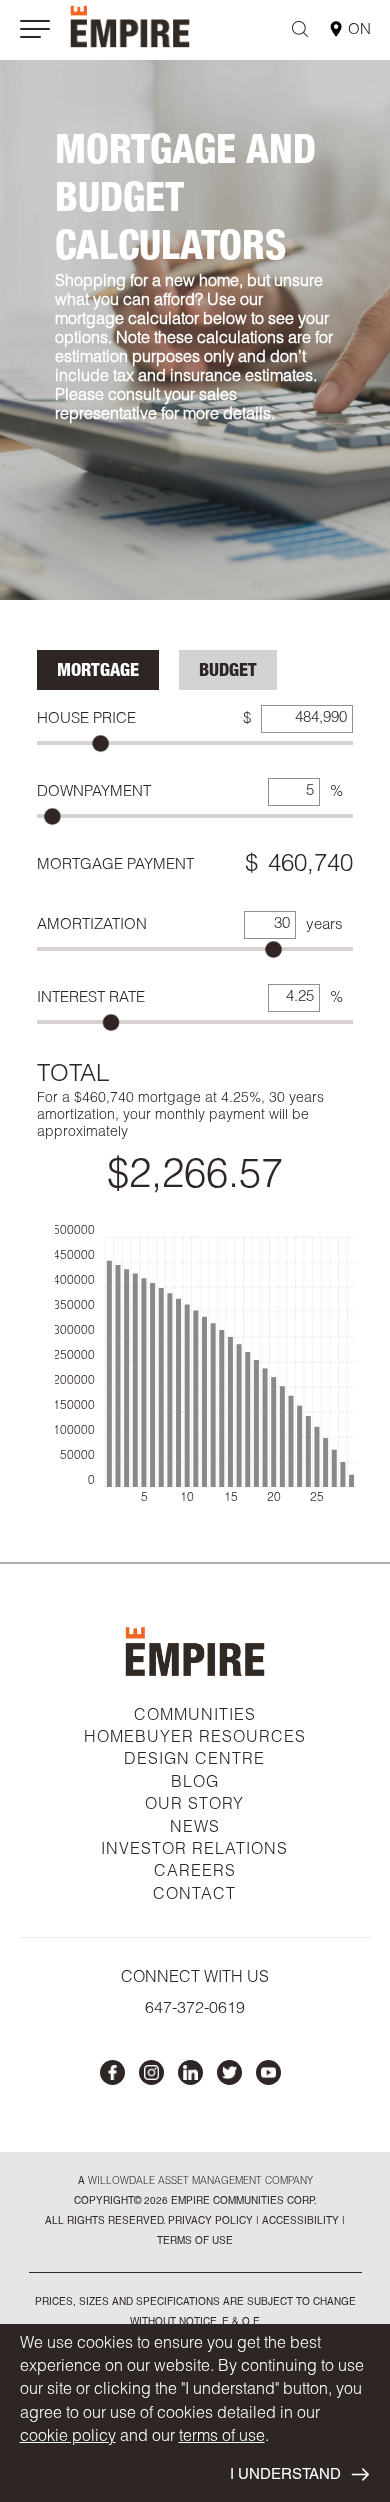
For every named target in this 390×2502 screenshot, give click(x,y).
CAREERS (195, 1873)
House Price (86, 719)
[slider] (100, 743)
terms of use (222, 2438)
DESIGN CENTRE (194, 1761)
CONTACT (194, 1896)
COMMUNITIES (195, 1717)
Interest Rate (91, 998)
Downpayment (94, 792)
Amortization (92, 925)
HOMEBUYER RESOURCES (195, 1739)
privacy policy (210, 2222)
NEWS (195, 1829)
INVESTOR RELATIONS (194, 1851)
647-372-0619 (195, 2010)
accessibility (299, 2222)
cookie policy (68, 2438)
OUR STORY (194, 1806)
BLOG (195, 1784)
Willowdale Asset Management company (200, 2182)
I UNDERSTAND (285, 2475)
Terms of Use (195, 2242)
